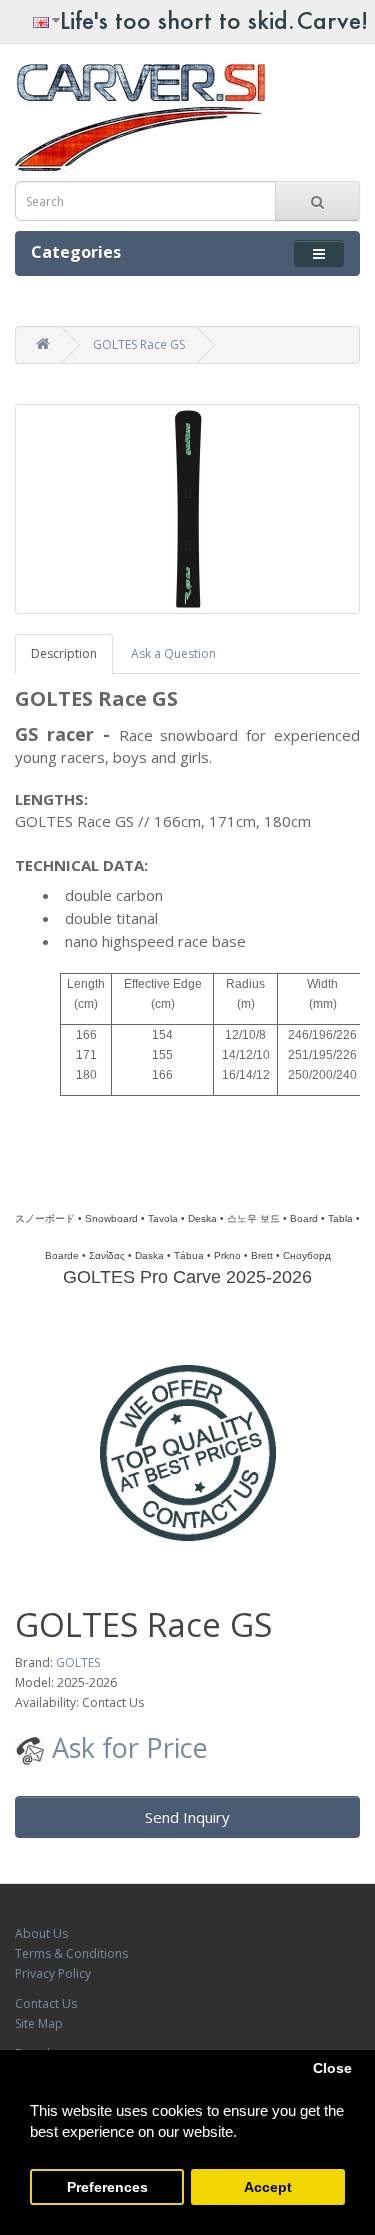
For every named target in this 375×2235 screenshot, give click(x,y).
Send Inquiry (187, 1817)
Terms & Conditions (71, 1953)
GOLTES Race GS (139, 344)
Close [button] (332, 2068)
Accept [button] (268, 2187)
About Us (41, 1933)
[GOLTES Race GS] (187, 509)
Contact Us (46, 2003)
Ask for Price (126, 1747)
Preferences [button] (107, 2187)
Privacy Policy (53, 1973)
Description (64, 653)
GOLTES (78, 1662)
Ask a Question (173, 653)
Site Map (39, 2023)
